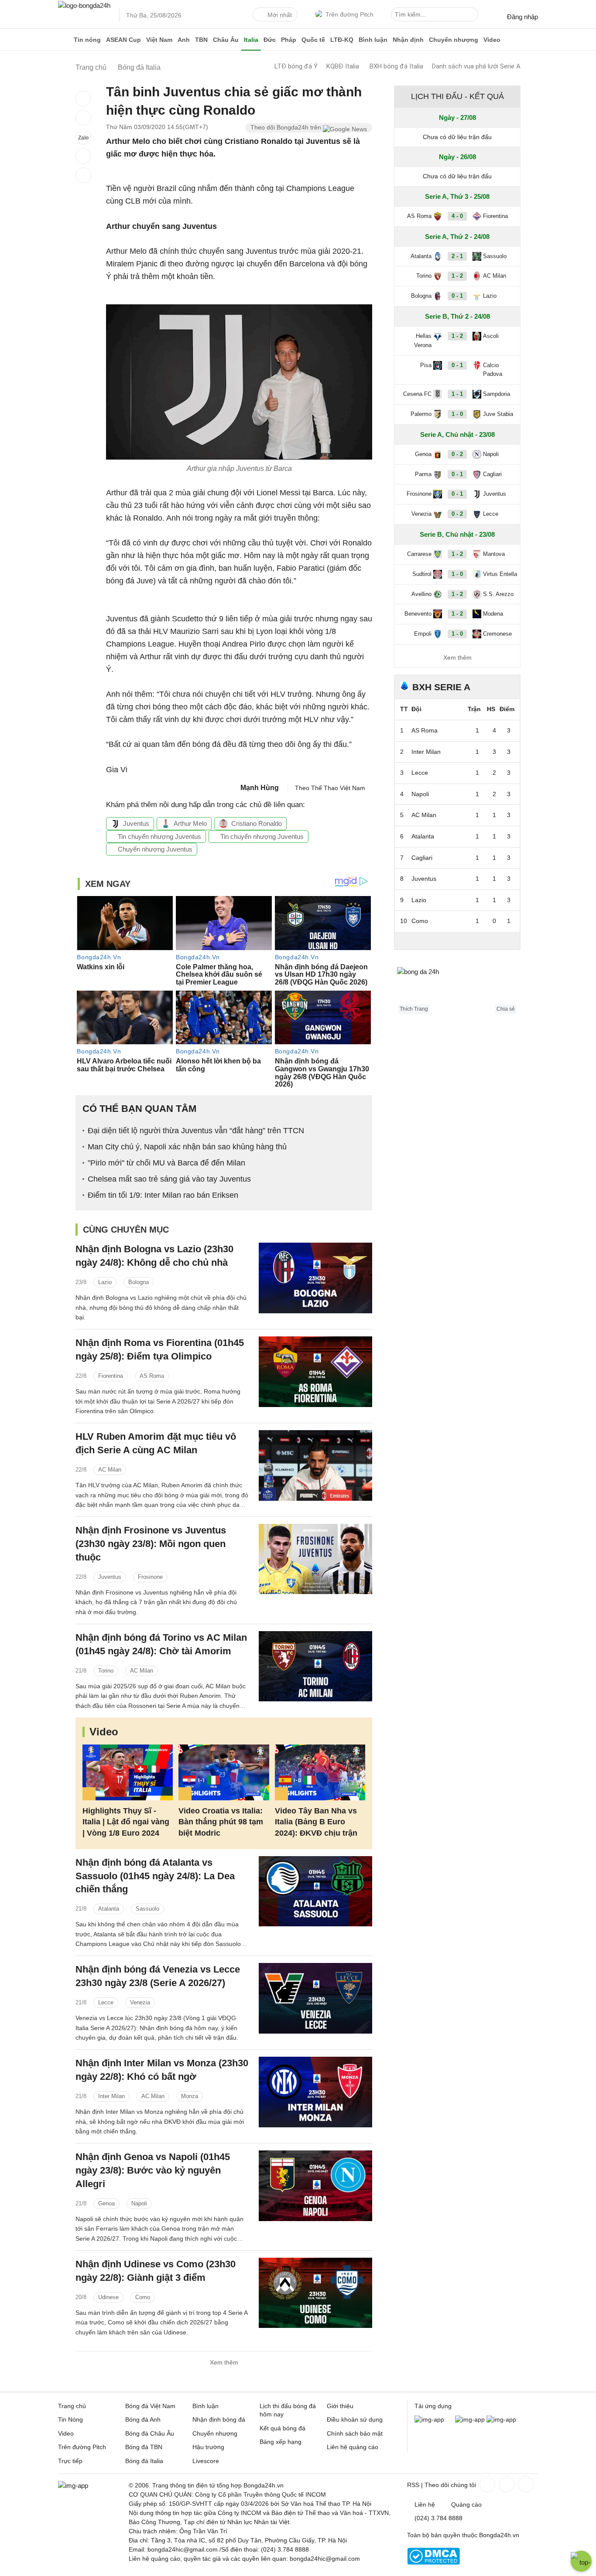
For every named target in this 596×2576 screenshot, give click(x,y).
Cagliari (492, 474)
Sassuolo (147, 1909)
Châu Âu (226, 40)
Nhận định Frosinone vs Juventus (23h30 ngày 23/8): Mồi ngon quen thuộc (151, 1544)
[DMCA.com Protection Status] (433, 2562)
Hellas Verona (423, 341)
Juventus (136, 823)
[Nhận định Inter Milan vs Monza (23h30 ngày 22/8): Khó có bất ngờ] (315, 2092)
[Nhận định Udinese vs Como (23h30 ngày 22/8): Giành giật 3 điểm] (315, 2293)
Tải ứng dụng (433, 2406)
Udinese (108, 2297)
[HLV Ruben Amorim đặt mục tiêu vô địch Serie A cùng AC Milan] (315, 1465)
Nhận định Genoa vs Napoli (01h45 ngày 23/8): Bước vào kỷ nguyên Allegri (153, 2170)
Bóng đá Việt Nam (150, 2406)
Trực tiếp (70, 2461)
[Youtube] (525, 2484)
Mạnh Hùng (260, 788)
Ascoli (491, 336)
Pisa (426, 365)
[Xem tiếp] (457, 940)
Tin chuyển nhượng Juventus (159, 837)
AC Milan (110, 1470)
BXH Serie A (441, 687)
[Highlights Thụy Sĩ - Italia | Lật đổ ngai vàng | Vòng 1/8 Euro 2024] (128, 1773)
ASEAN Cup (123, 40)
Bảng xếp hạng (281, 2442)
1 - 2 (457, 276)
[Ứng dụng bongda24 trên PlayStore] (470, 2419)
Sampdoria (497, 394)
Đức (270, 40)
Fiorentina (111, 1376)
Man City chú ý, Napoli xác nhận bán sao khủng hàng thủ (187, 1147)
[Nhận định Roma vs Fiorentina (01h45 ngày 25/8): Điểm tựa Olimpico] (315, 1371)
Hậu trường (208, 2447)
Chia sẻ (506, 1009)
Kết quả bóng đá (283, 2428)
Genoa (106, 2203)
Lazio (105, 1282)
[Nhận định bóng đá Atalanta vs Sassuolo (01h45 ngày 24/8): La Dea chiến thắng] (315, 1891)
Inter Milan (111, 2096)
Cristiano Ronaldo (257, 823)
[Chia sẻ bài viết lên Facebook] (83, 99)
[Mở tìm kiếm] (473, 16)
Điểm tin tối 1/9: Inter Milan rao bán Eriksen (163, 1195)
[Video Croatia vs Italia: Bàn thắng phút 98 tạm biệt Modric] (224, 1773)
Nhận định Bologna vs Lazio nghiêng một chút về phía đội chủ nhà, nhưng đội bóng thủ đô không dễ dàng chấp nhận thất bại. (161, 1307)
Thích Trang (414, 1009)
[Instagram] (506, 2484)
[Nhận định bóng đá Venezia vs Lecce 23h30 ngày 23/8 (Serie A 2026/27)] (315, 1998)
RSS (413, 2485)
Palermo (421, 414)
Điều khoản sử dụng (355, 2419)
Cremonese (497, 634)
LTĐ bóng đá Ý (296, 66)
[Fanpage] (486, 2484)
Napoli (139, 2203)
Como (143, 2297)
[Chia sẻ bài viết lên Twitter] (83, 118)
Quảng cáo (466, 2504)
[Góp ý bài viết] (83, 156)
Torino (106, 1671)
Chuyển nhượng (454, 40)
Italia (251, 40)
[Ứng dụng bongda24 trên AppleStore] (501, 2419)
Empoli (423, 634)
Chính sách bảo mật (355, 2433)
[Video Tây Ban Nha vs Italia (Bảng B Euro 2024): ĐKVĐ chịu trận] (320, 1773)
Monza (190, 2096)
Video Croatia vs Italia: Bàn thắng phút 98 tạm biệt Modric (221, 1822)
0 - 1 (457, 296)
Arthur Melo (190, 823)
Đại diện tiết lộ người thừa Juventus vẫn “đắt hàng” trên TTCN (196, 1131)
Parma (423, 474)
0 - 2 (457, 454)
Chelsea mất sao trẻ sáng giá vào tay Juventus (169, 1179)
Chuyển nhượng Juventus (154, 849)
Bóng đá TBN (144, 2447)
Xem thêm (224, 2362)
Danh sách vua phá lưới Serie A (476, 66)
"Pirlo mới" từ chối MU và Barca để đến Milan (166, 1163)
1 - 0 (457, 414)
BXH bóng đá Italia (396, 66)
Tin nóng (87, 40)
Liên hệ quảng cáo (353, 2447)
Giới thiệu (340, 2406)
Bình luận (373, 40)
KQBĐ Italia (343, 66)
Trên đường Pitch (349, 14)
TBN (201, 40)
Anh (184, 40)
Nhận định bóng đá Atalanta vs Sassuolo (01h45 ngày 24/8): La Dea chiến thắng (155, 1876)
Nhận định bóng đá (219, 2419)
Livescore (206, 2461)
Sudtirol (422, 574)
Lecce (106, 2002)
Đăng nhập (522, 17)
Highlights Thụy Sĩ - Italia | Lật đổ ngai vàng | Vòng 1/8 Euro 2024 (126, 1822)
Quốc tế (313, 40)
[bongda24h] (65, 40)
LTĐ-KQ (342, 40)
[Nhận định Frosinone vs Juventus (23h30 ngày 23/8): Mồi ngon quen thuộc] (315, 1559)
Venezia (140, 2002)
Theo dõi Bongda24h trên (287, 127)
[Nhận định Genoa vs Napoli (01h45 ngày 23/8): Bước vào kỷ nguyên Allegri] (315, 2186)
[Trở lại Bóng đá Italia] (83, 175)
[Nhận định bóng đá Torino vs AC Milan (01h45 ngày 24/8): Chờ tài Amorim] (315, 1666)
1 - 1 (457, 394)
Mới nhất (280, 15)
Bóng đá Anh (143, 2419)
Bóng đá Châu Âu (150, 2433)
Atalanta (109, 1909)
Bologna (139, 1282)
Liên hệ (425, 2504)
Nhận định (408, 40)
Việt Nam (159, 40)
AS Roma (152, 1376)
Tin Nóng (70, 2419)
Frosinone (150, 1577)
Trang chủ (72, 2406)
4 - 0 (457, 216)
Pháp (289, 40)
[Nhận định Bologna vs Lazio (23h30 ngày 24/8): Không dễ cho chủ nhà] (315, 1278)
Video (492, 40)
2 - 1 (457, 256)
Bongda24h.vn (499, 2535)
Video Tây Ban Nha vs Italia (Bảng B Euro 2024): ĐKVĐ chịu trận (316, 1822)
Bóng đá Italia (144, 2461)
